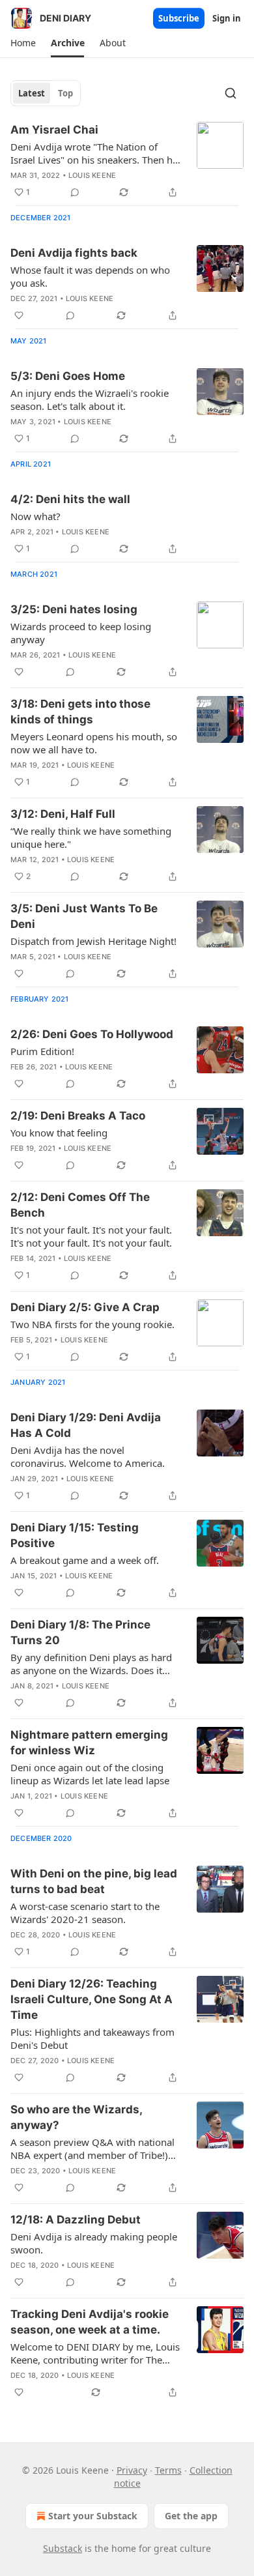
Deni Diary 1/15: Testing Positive (75, 1535)
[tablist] (46, 93)
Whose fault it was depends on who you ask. (90, 276)
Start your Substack (93, 2516)
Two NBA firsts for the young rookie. (92, 1324)
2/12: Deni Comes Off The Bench (80, 1205)
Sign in (227, 18)
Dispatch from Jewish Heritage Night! (93, 941)
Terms (168, 2470)
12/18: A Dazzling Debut (76, 2220)
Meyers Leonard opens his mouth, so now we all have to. (94, 743)
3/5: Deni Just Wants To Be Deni (84, 916)
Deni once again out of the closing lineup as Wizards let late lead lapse (90, 1774)
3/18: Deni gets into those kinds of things (80, 712)
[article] (127, 161)
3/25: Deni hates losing (74, 609)
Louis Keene (92, 175)
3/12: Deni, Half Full (63, 814)
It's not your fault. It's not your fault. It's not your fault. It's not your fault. (91, 1236)
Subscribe (179, 18)
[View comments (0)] (75, 192)
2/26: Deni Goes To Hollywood (92, 1034)
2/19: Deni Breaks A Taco (78, 1116)
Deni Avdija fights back (74, 253)
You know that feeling (59, 1133)
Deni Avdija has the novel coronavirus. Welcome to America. (88, 1456)
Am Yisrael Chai (54, 130)
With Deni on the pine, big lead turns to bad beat (94, 1881)
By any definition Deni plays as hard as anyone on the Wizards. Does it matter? (91, 1664)
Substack (63, 2548)
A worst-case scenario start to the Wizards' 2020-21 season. (85, 1913)
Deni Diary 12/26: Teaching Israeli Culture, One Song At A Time (92, 1999)
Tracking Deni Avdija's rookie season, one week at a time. (90, 2322)
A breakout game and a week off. (85, 1560)
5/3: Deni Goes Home (68, 376)
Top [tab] (65, 93)
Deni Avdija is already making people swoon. (94, 2243)
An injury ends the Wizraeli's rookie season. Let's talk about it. (90, 399)
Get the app (191, 2516)
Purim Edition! (42, 1051)
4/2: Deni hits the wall (70, 499)
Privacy (132, 2470)
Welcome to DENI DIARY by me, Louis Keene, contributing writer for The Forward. (95, 2353)
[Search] (231, 93)
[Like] (19, 315)
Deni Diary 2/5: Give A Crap (85, 1307)
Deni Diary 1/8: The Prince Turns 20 (80, 1632)
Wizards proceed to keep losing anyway (81, 633)
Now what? (35, 516)
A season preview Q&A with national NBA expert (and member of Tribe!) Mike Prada (92, 2149)
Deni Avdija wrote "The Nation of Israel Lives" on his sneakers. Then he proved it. (94, 153)
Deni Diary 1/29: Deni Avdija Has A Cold (86, 1425)
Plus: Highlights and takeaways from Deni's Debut (92, 2038)
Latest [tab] (32, 93)
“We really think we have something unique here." (91, 837)
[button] (23, 43)
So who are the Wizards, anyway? (76, 2117)
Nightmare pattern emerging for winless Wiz (89, 1743)
